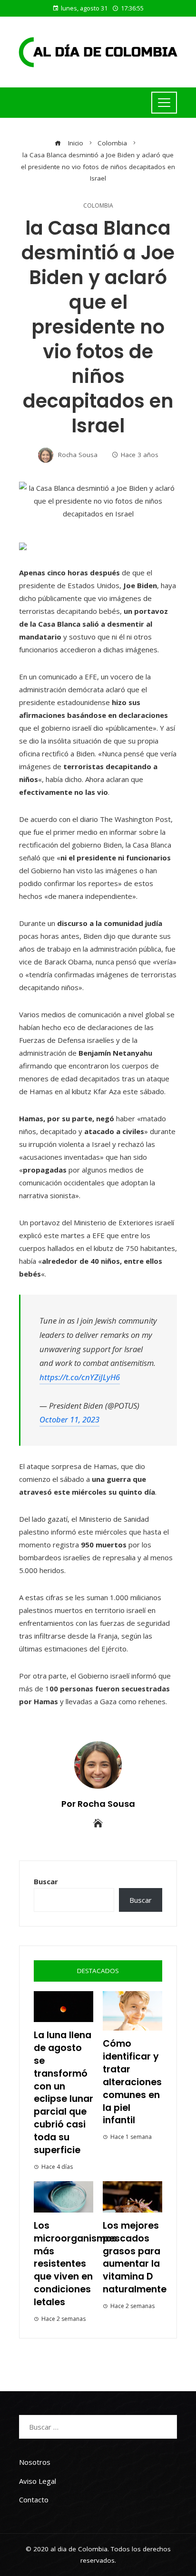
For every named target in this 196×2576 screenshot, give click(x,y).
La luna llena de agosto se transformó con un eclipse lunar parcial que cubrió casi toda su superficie (64, 2093)
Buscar (46, 1881)
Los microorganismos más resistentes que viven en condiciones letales (75, 2264)
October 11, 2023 (69, 1419)
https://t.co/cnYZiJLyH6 (80, 1377)
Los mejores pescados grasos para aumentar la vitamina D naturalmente (135, 2257)
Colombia (98, 206)
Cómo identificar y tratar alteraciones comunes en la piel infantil (132, 2082)
